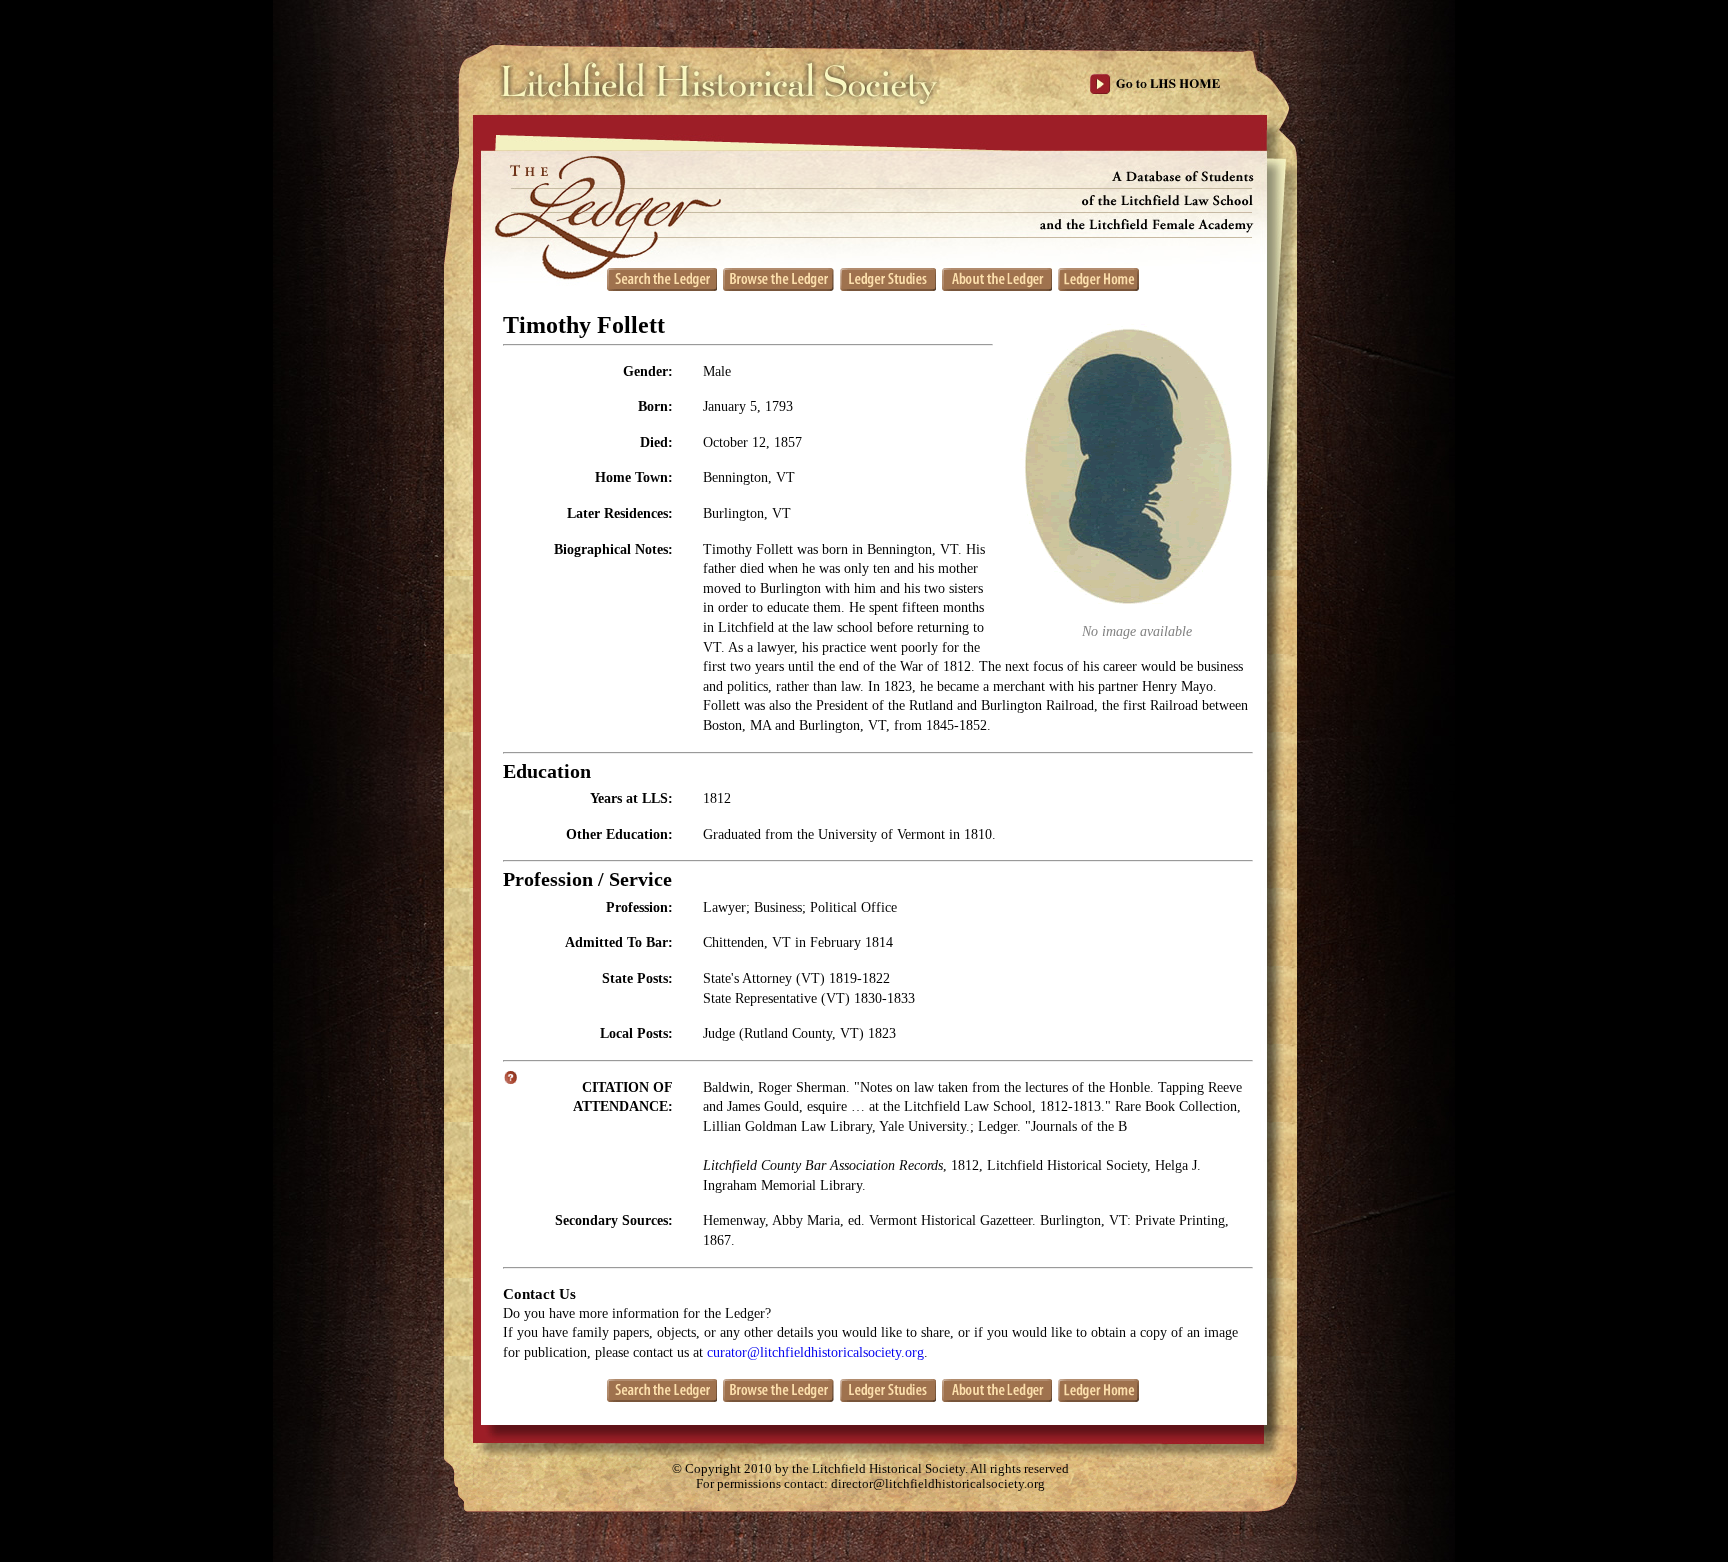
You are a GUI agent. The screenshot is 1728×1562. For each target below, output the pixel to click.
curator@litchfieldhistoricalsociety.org (815, 1352)
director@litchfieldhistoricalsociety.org (938, 1484)
